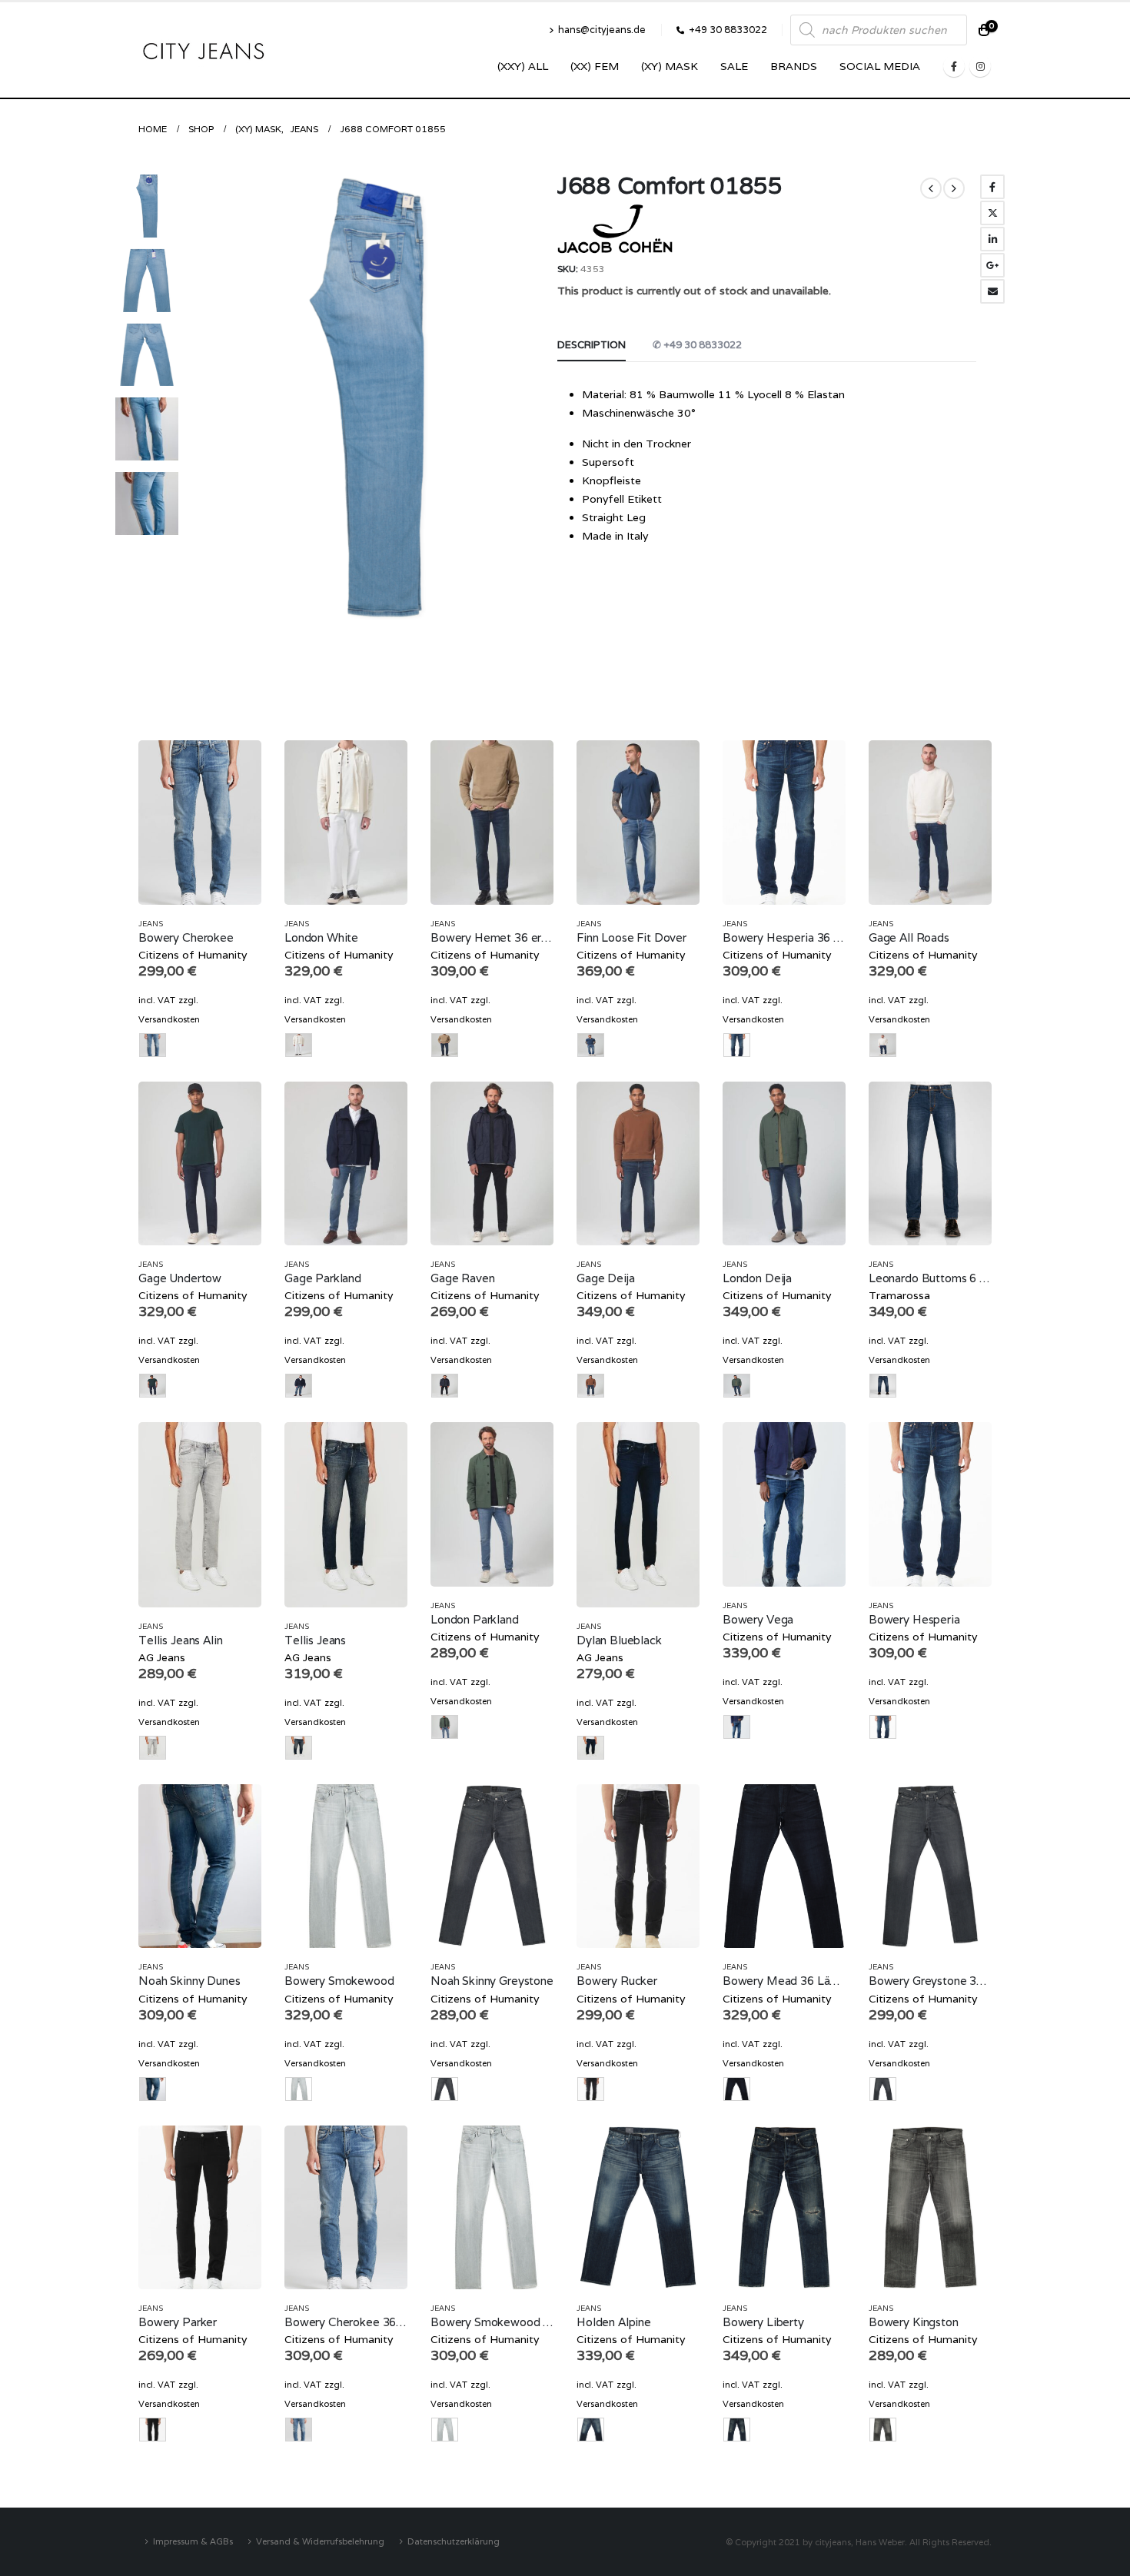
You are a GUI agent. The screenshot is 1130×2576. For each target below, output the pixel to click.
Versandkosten (169, 1019)
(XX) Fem (595, 66)
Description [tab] (592, 345)
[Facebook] (954, 66)
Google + (992, 265)
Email (992, 291)
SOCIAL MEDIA (880, 66)
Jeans (151, 924)
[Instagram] (980, 66)
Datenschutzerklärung (454, 2541)
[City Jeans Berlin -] (204, 50)
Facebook (992, 187)
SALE (734, 66)
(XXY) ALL (523, 66)
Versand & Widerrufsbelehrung (320, 2541)
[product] (200, 822)
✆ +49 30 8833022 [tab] (697, 345)
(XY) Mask (670, 66)
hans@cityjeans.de (602, 30)
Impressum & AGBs (193, 2541)
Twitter (992, 213)
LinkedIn (992, 239)
